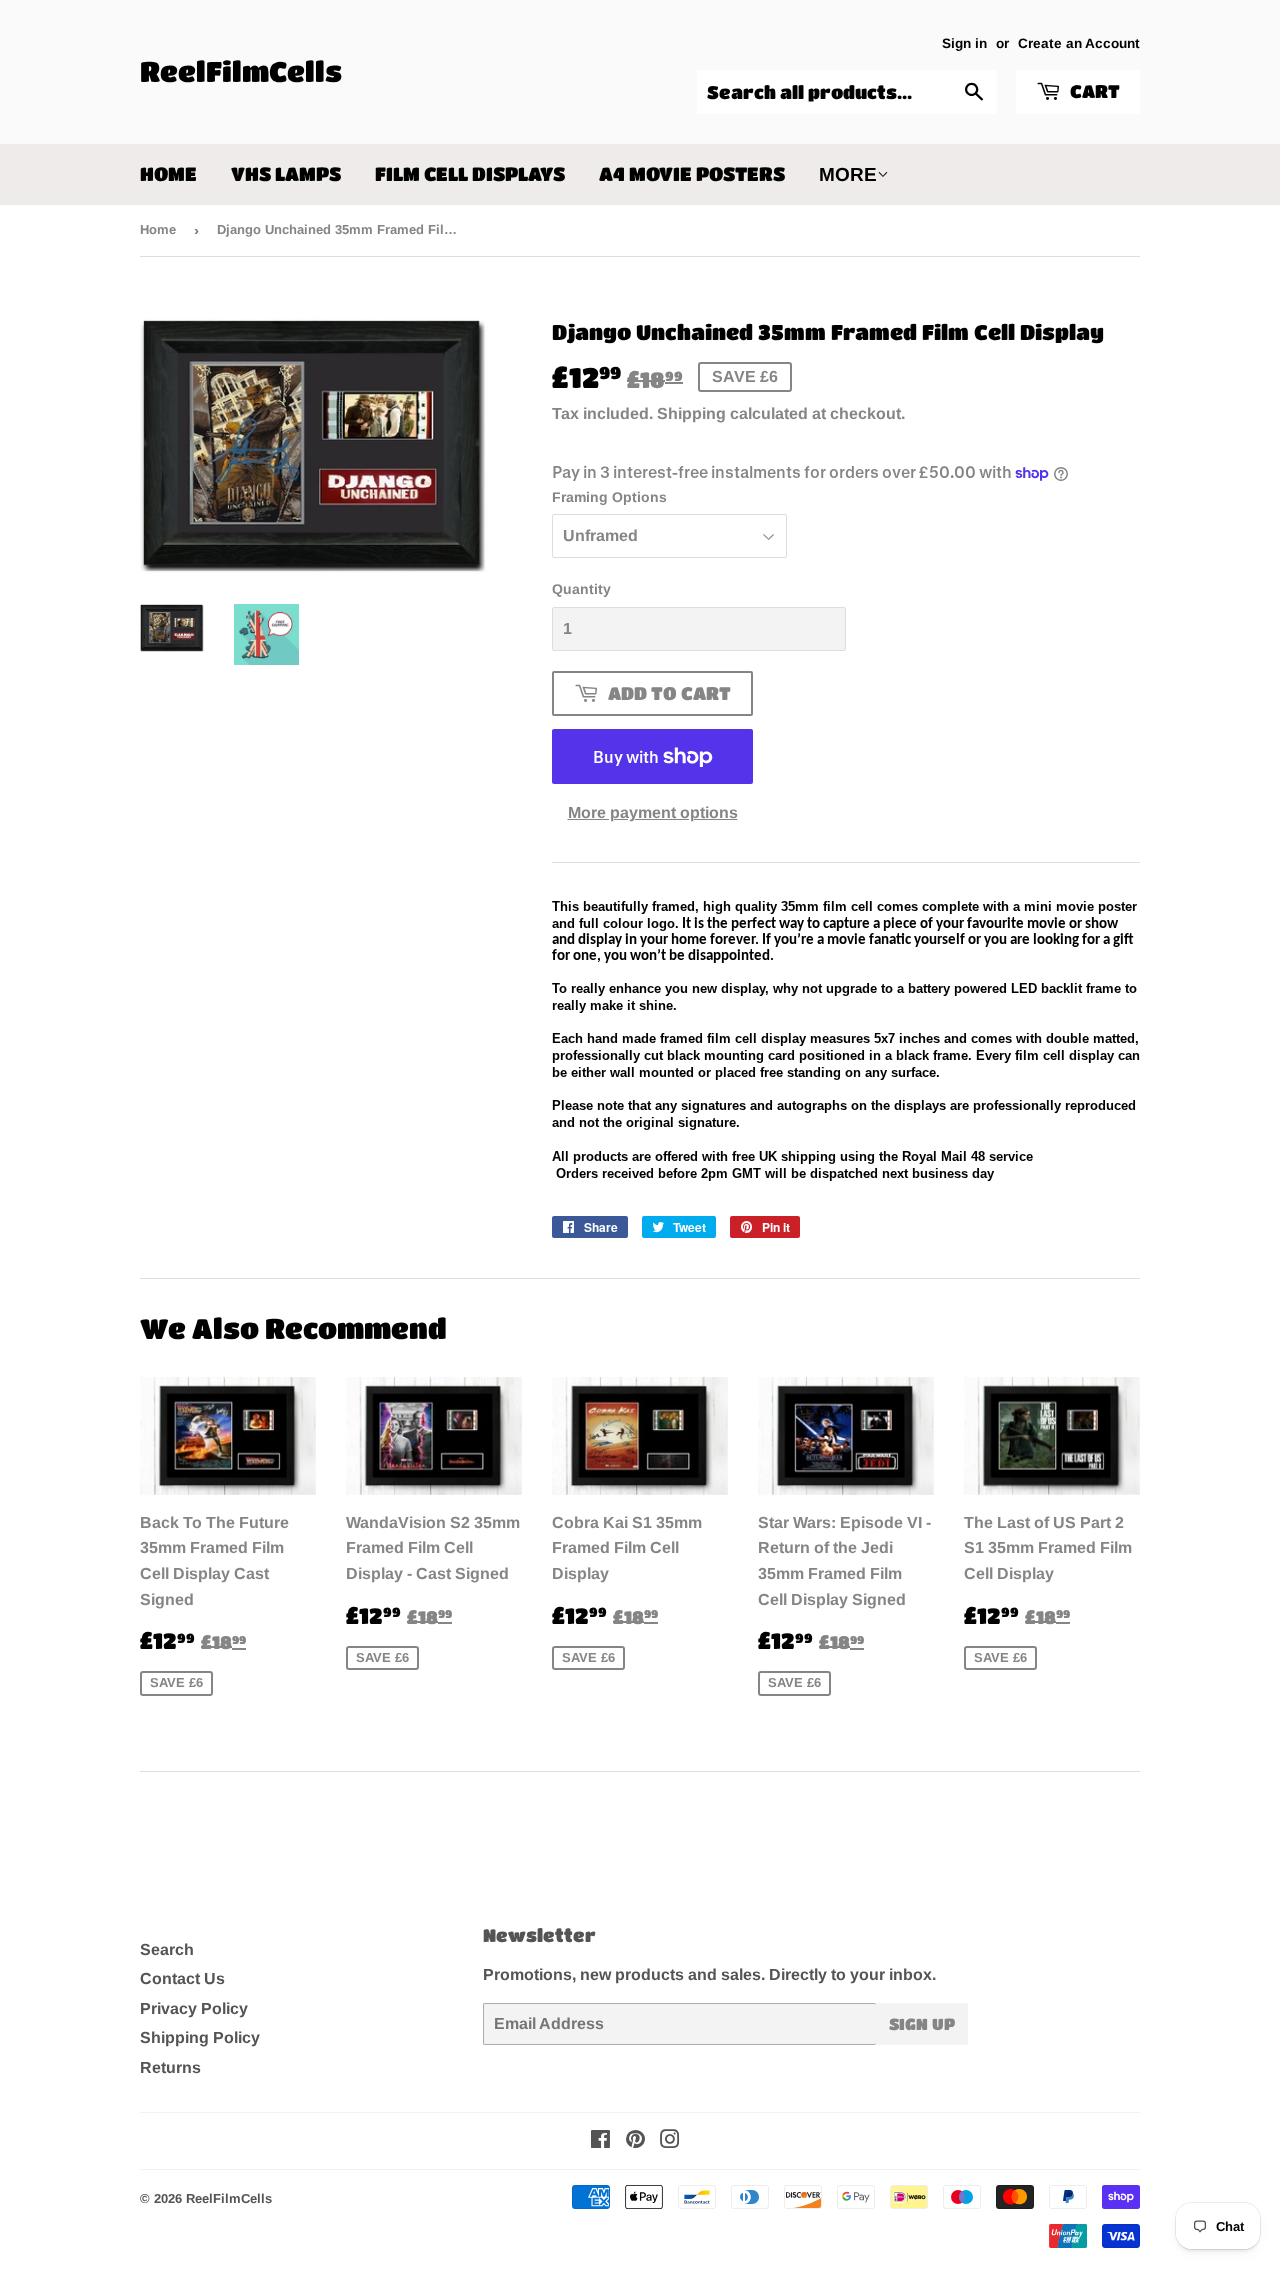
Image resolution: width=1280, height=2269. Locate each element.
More (848, 174)
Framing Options (609, 497)
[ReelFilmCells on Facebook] (600, 2141)
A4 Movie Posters (692, 173)
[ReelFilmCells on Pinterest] (635, 2141)
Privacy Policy (194, 2008)
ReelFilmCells (241, 71)
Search (167, 1949)
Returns (170, 2067)
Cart (1093, 91)
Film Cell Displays (470, 173)
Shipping (691, 413)
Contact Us (182, 1978)
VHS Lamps (286, 173)
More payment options (653, 812)
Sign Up (922, 2023)
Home (168, 173)
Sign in (964, 43)
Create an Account (1079, 43)
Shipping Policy (200, 2037)
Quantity (581, 589)
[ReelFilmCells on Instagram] (670, 2141)
